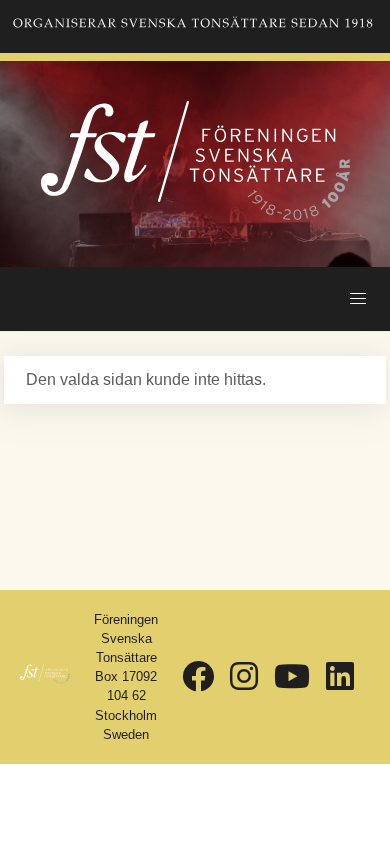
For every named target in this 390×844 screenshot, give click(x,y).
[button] (358, 299)
